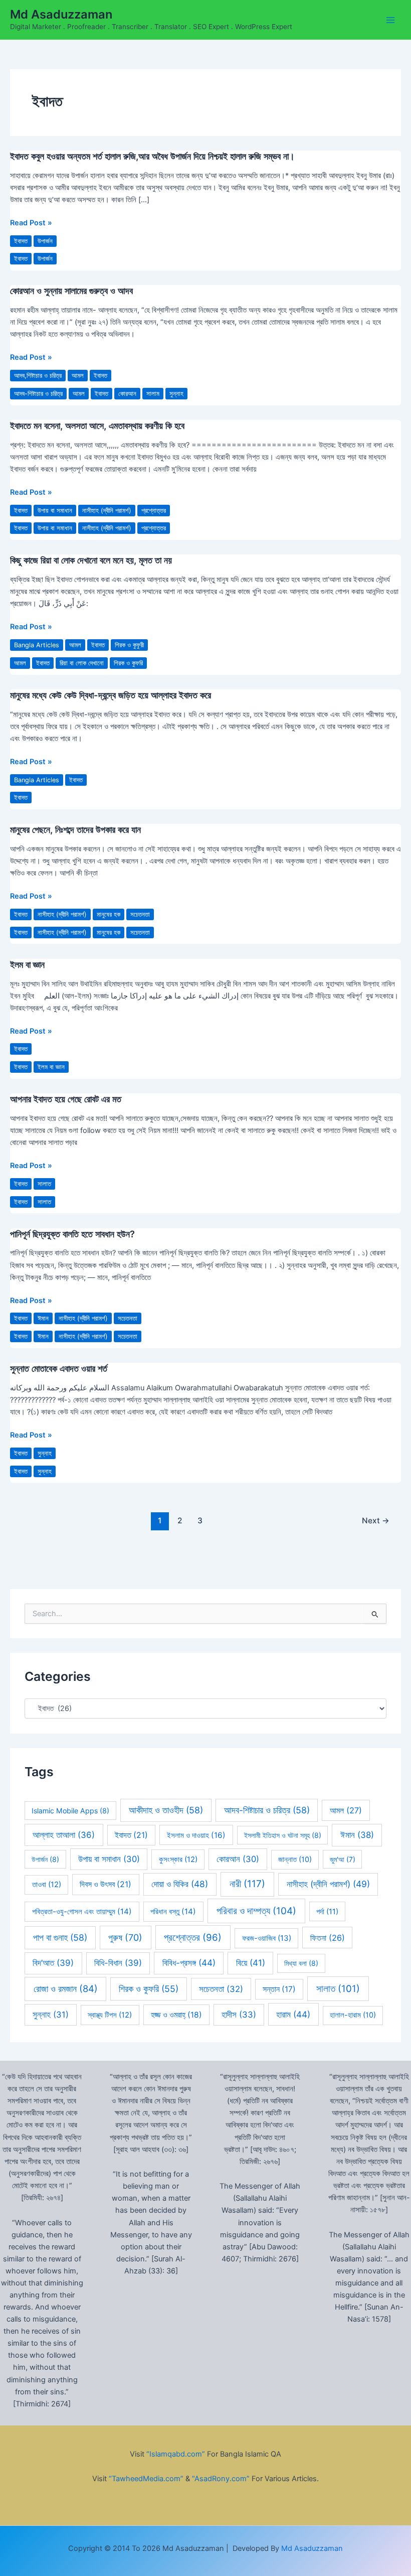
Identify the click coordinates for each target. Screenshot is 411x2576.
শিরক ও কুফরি (128, 663)
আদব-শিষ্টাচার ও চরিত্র (38, 394)
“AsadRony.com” (221, 2479)
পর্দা (327, 1912)
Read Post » (31, 223)
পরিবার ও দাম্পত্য (256, 1911)
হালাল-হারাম (353, 2015)
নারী (247, 1884)
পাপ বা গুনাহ (60, 1938)
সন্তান (279, 1989)
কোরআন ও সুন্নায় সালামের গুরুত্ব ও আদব (71, 291)
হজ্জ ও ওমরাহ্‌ (176, 2015)
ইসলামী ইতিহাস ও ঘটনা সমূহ (283, 1835)
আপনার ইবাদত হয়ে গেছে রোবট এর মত (66, 1099)
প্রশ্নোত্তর (154, 511)
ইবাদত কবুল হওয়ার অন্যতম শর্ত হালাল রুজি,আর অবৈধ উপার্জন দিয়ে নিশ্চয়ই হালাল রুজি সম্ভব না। (152, 156)
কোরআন (127, 394)
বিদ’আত (53, 1963)
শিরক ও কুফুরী (129, 645)
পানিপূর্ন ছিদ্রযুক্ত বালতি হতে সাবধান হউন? (72, 1234)
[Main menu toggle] (390, 20)
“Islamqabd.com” (176, 2454)
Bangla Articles (37, 645)
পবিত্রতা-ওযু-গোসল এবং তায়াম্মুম (82, 1911)
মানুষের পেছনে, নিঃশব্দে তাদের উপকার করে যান (75, 829)
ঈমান (43, 1318)
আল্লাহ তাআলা (64, 1835)
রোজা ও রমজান (66, 1988)
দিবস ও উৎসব (106, 1884)
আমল (78, 376)
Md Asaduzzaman (61, 14)
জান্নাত (295, 1859)
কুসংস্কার (178, 1859)
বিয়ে (251, 1963)
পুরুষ (125, 1938)
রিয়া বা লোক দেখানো (82, 663)
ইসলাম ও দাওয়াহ (196, 1835)
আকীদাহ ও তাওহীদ (166, 1810)
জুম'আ (343, 1859)
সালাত (44, 1184)
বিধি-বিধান (118, 1963)
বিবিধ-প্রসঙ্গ (189, 1963)
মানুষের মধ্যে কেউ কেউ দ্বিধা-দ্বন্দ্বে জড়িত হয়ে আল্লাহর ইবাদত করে (111, 695)
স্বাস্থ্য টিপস (110, 2015)
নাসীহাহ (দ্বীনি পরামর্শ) (107, 511)
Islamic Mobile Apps (70, 1811)
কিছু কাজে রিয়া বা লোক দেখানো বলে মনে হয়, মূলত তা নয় (91, 560)
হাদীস (239, 2015)
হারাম (293, 2014)
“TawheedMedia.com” (146, 2479)
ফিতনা (328, 1938)
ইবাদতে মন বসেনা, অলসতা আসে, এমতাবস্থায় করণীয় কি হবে (97, 425)
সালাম (153, 394)
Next (376, 1521)
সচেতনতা (140, 914)
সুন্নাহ (176, 394)
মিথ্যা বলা (301, 1963)
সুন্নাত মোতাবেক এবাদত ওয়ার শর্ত (59, 1368)
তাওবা (47, 1885)
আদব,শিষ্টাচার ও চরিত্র (38, 376)
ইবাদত (21, 241)
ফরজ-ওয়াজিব (267, 1938)
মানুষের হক (109, 914)
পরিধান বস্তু (173, 1911)
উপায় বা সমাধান (55, 511)
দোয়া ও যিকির (180, 1884)
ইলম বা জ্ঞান (27, 964)
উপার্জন (45, 241)
